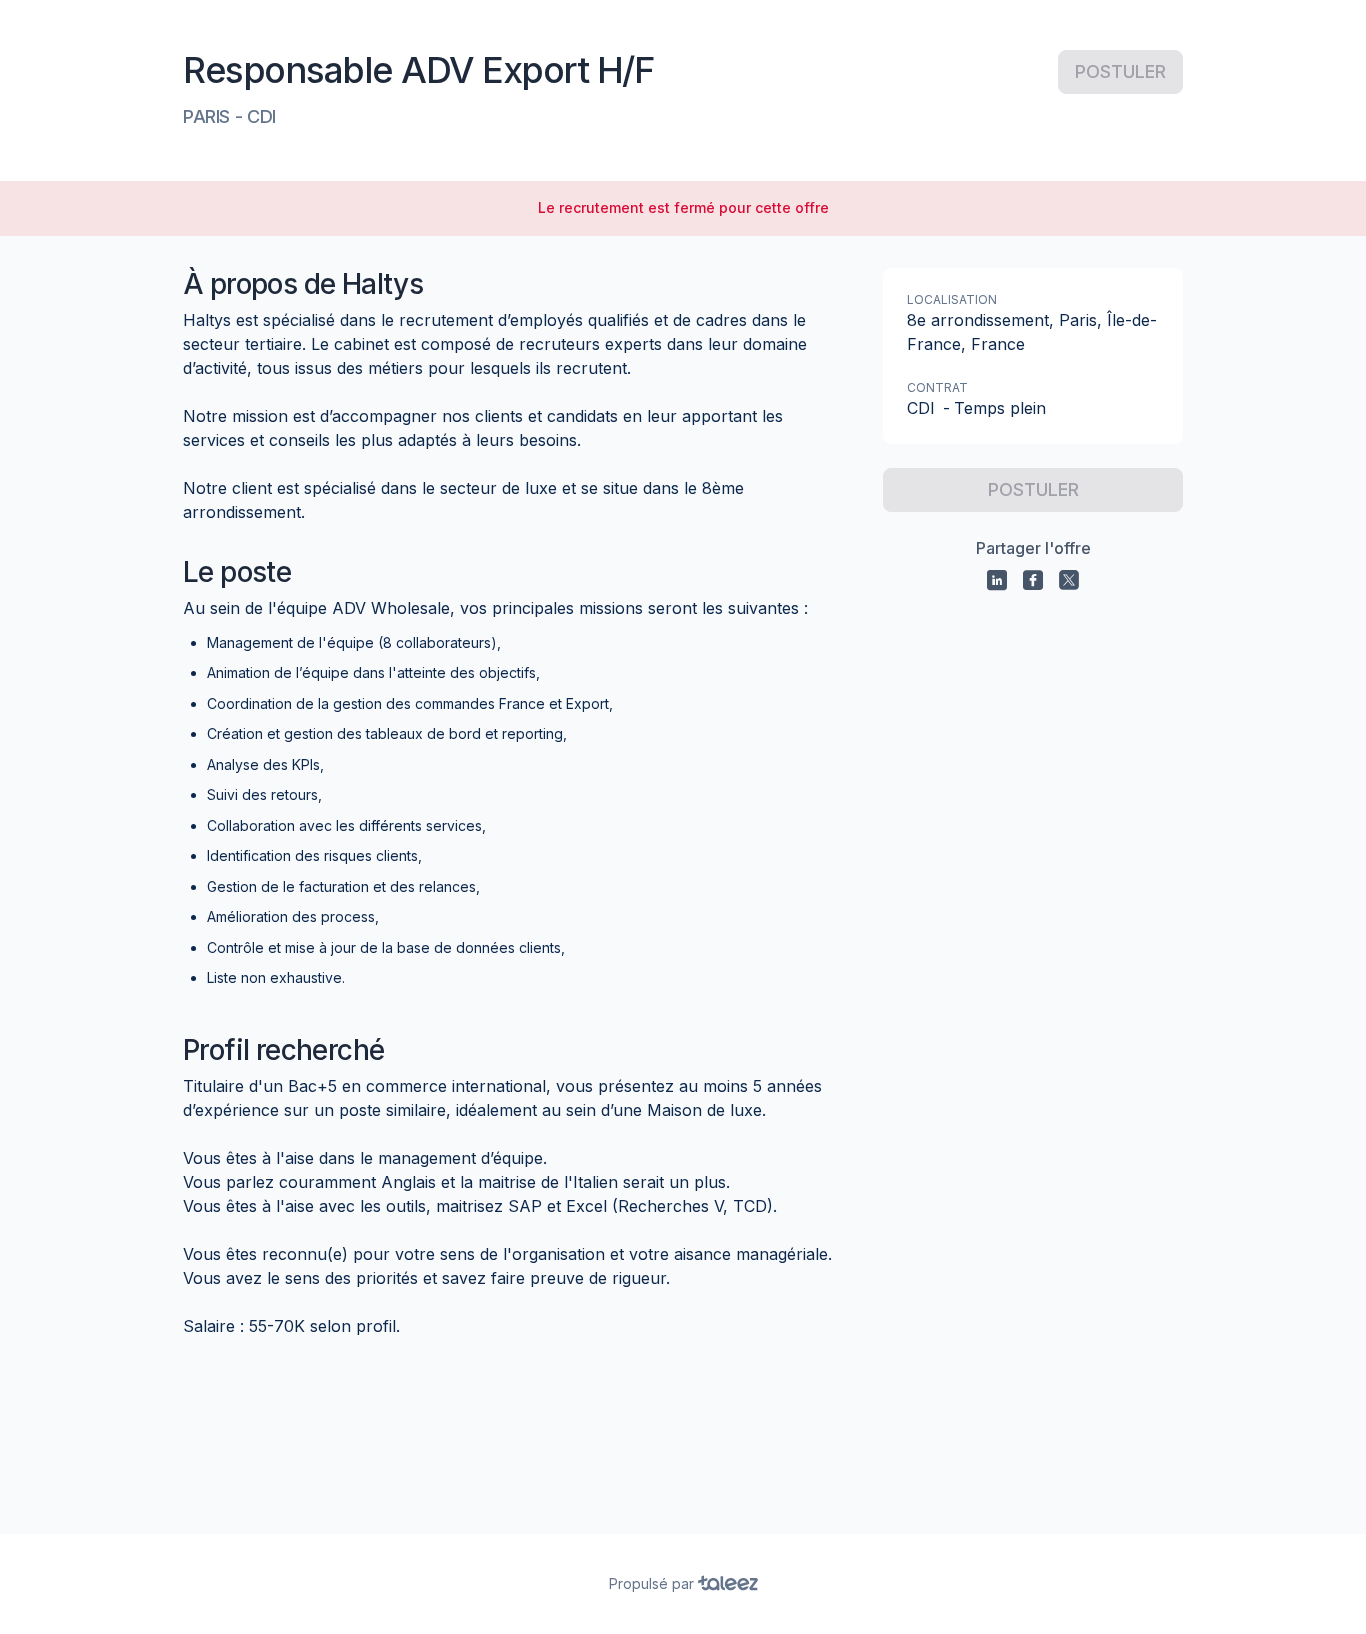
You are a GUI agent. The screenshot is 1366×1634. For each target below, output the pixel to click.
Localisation (952, 299)
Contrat (937, 387)
